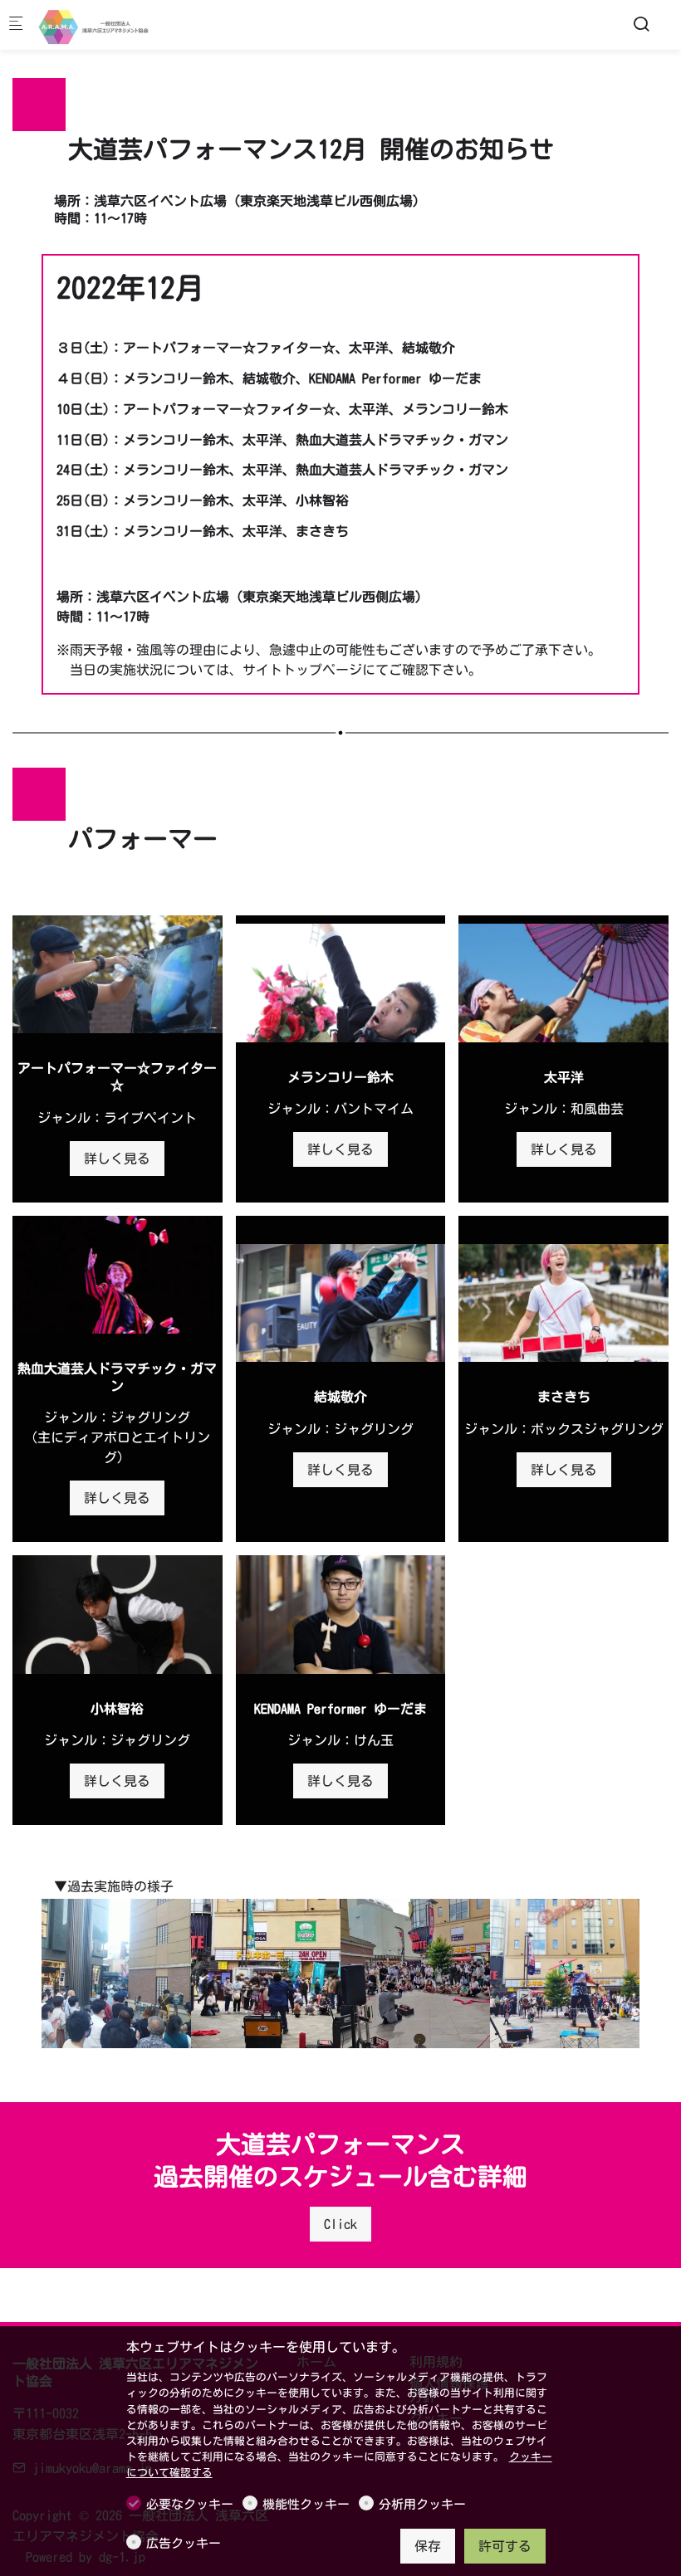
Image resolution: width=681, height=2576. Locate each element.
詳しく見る (117, 1159)
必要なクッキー (190, 2504)
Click (340, 2224)
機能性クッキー (306, 2504)
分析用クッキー (422, 2504)
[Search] (641, 24)
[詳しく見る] (118, 974)
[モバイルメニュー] (16, 25)
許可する (505, 2546)
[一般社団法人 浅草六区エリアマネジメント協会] (105, 25)
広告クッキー (184, 2543)
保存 (428, 2546)
